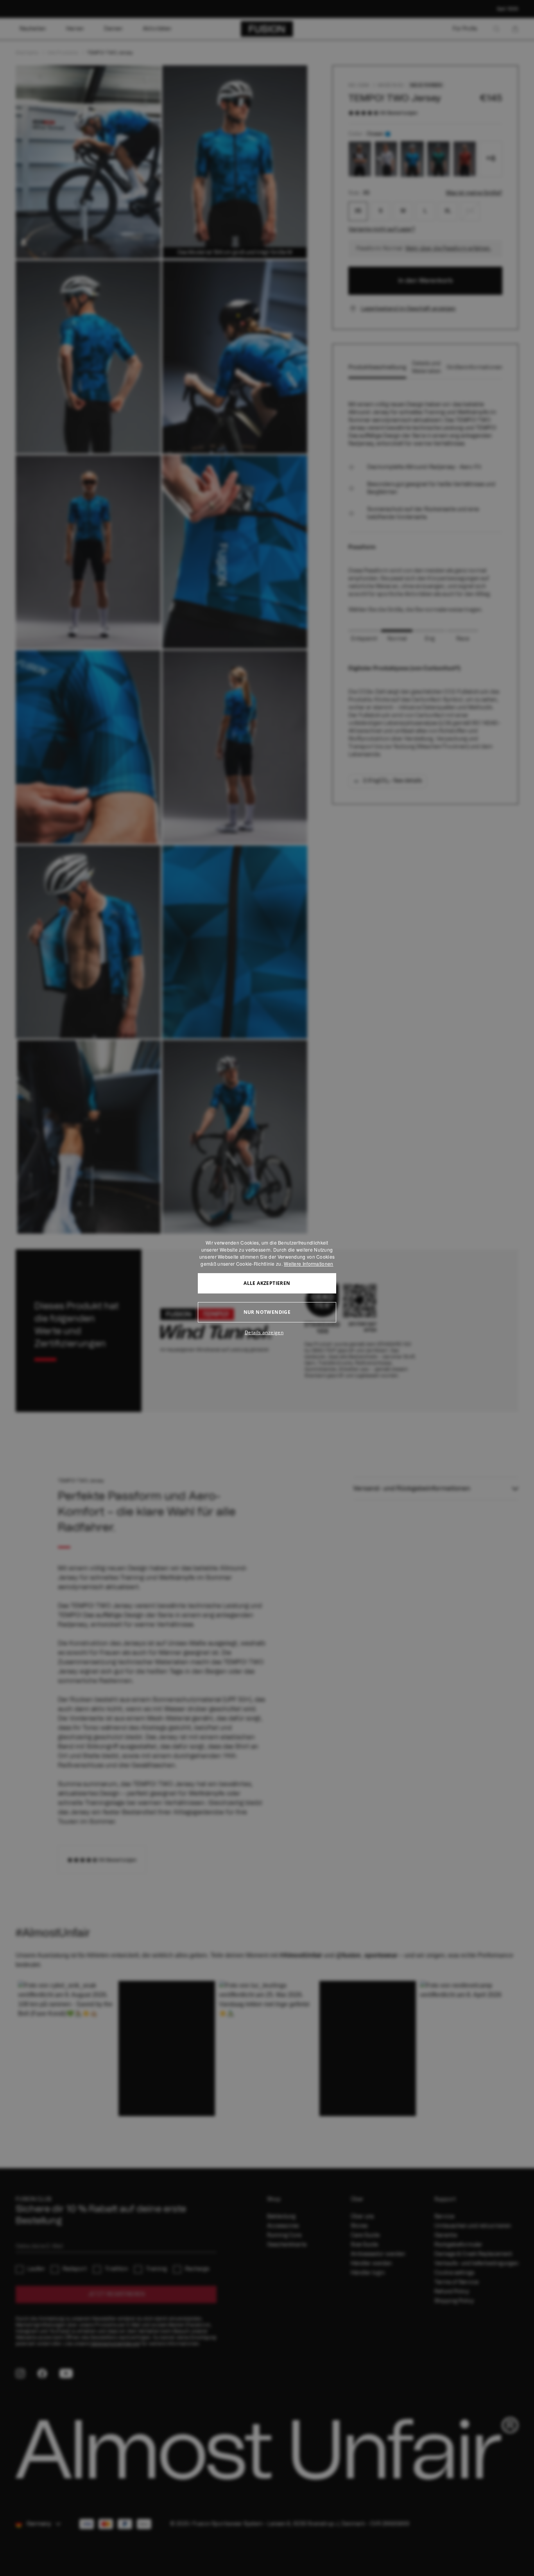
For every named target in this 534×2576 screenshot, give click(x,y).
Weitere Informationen (308, 1264)
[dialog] (267, 1288)
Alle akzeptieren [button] (267, 1283)
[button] (267, 1333)
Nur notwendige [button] (267, 1312)
